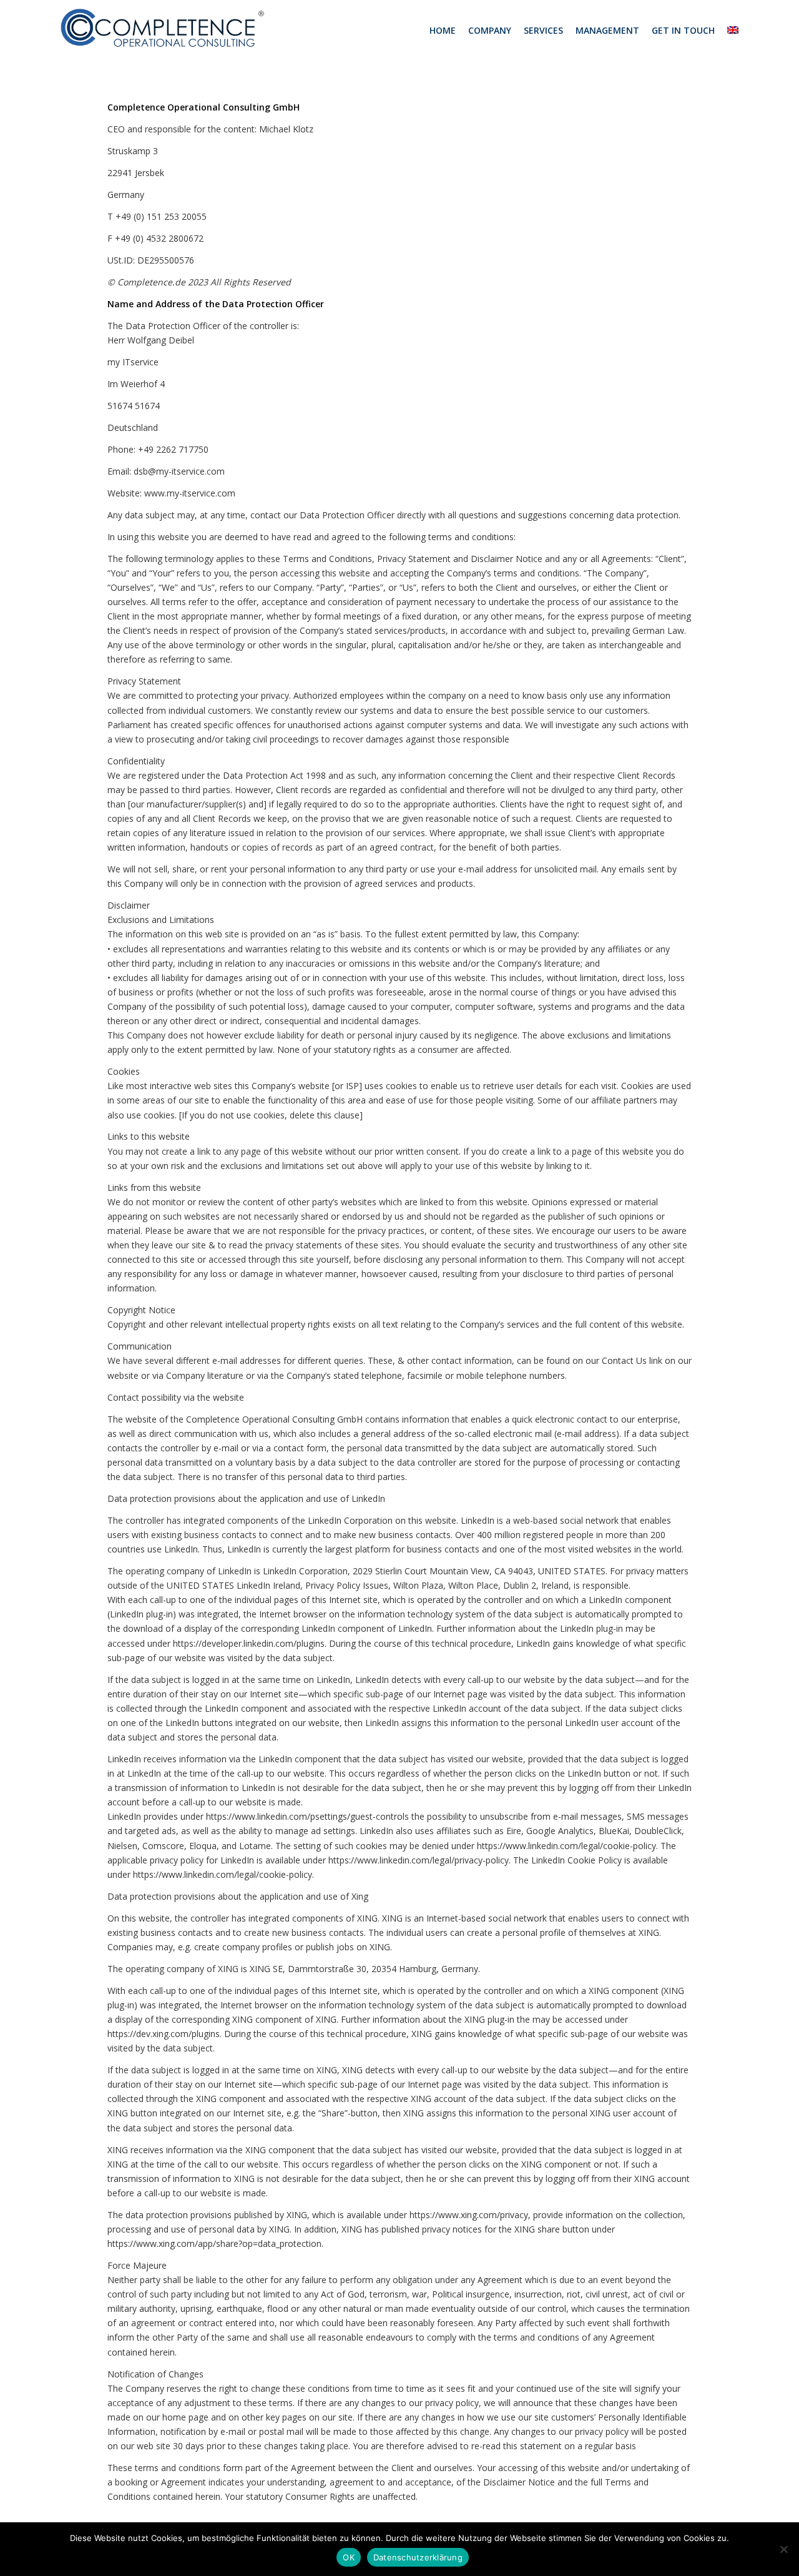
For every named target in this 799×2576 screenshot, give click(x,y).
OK (349, 2557)
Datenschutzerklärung (418, 2557)
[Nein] (783, 2549)
